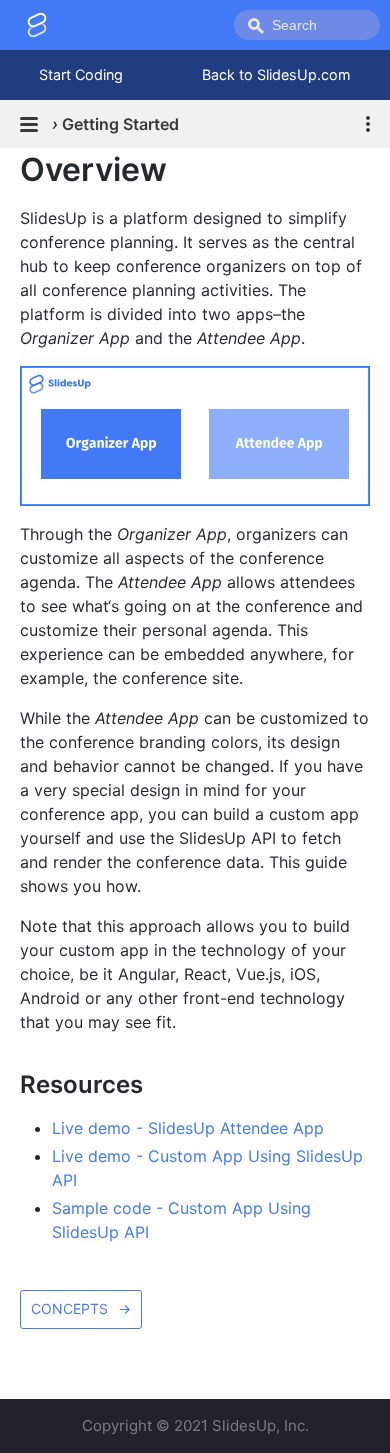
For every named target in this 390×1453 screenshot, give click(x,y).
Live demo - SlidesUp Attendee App (188, 1128)
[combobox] (307, 25)
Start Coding (81, 74)
